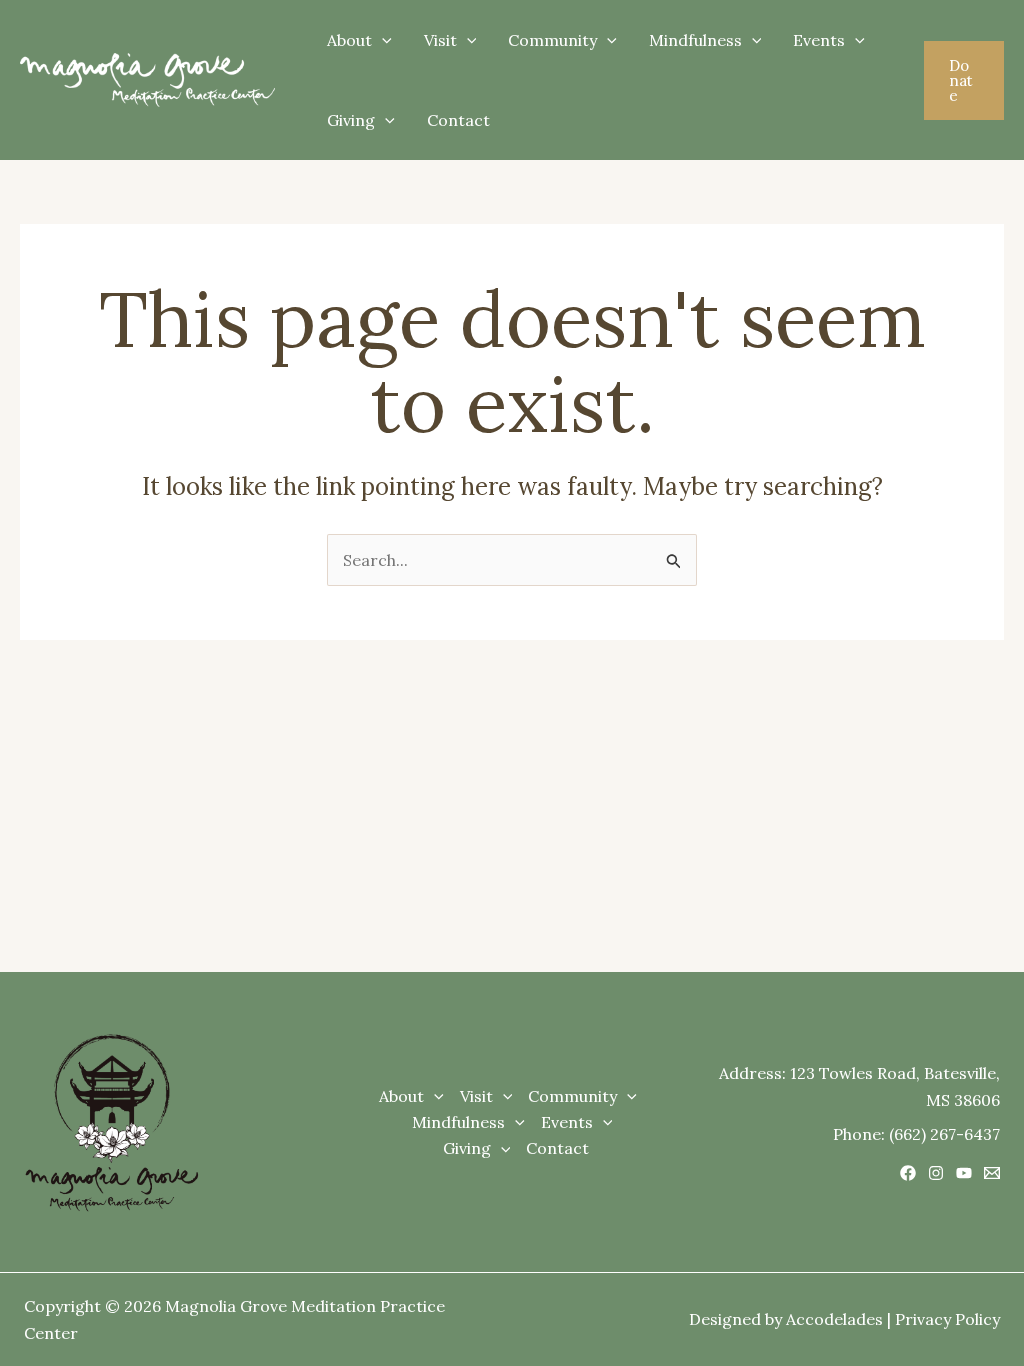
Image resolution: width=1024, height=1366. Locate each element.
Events (819, 40)
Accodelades (834, 1319)
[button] (964, 80)
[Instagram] (936, 1173)
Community (552, 40)
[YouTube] (964, 1173)
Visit (440, 40)
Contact (458, 120)
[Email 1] (992, 1173)
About (349, 40)
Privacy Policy (947, 1319)
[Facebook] (908, 1173)
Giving (351, 120)
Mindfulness (695, 40)
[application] (382, 40)
